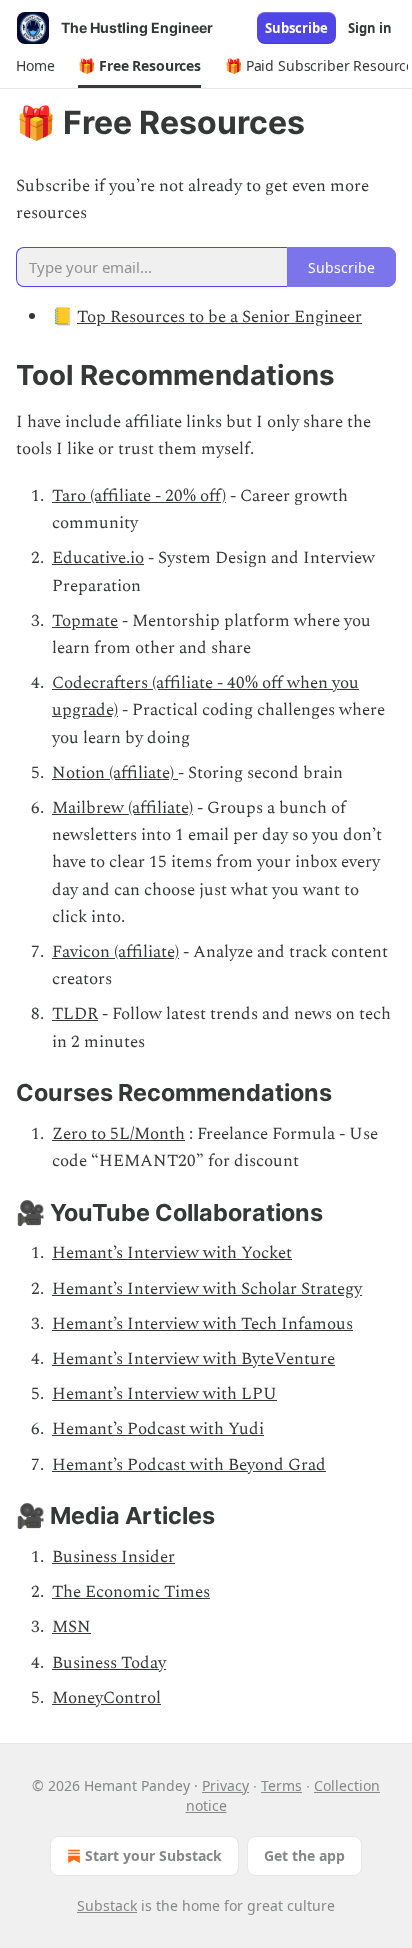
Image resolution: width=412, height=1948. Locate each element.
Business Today (109, 1663)
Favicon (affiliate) (115, 952)
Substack (107, 1905)
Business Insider (113, 1557)
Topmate (85, 621)
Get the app (304, 1855)
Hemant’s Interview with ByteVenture (193, 1359)
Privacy (225, 1785)
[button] (35, 66)
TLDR (75, 1014)
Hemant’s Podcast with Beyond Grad (189, 1465)
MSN (71, 1627)
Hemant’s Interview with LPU (164, 1394)
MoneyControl (106, 1698)
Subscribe (296, 28)
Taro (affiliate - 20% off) (139, 496)
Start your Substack (153, 1855)
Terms (281, 1785)
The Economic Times (131, 1592)
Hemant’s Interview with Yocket (172, 1253)
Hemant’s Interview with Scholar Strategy (207, 1289)
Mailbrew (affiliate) (122, 808)
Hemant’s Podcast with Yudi (158, 1429)
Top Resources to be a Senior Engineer (219, 317)
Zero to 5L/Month (118, 1134)
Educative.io (98, 558)
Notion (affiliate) (115, 773)
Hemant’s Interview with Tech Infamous (202, 1324)
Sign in (370, 28)
